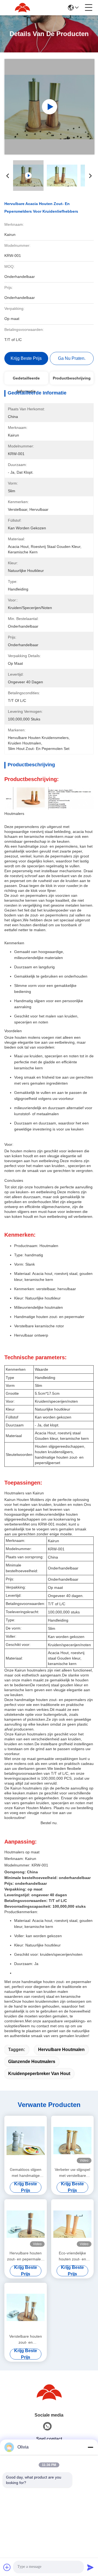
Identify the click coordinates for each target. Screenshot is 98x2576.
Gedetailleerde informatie (26, 380)
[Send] (90, 2567)
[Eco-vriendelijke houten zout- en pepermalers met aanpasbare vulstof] (72, 2224)
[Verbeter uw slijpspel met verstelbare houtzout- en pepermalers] (72, 2141)
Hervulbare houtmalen (61, 2050)
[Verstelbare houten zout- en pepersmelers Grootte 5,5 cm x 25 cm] (26, 2308)
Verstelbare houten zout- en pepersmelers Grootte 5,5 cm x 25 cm (26, 2340)
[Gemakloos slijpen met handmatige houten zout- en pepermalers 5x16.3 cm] (26, 2141)
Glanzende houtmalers (32, 2062)
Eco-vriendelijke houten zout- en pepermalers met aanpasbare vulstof (73, 2256)
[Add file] (7, 2567)
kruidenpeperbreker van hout (39, 2074)
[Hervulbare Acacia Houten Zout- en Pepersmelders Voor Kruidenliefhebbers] (49, 107)
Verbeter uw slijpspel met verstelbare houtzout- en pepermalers (72, 2173)
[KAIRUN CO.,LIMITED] (22, 8)
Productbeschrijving (72, 378)
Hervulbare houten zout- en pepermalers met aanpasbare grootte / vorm (26, 2256)
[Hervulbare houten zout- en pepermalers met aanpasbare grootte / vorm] (26, 2224)
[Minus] (90, 2447)
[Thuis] (49, 2392)
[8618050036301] (47, 2426)
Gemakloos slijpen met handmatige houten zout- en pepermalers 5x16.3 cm (26, 2173)
